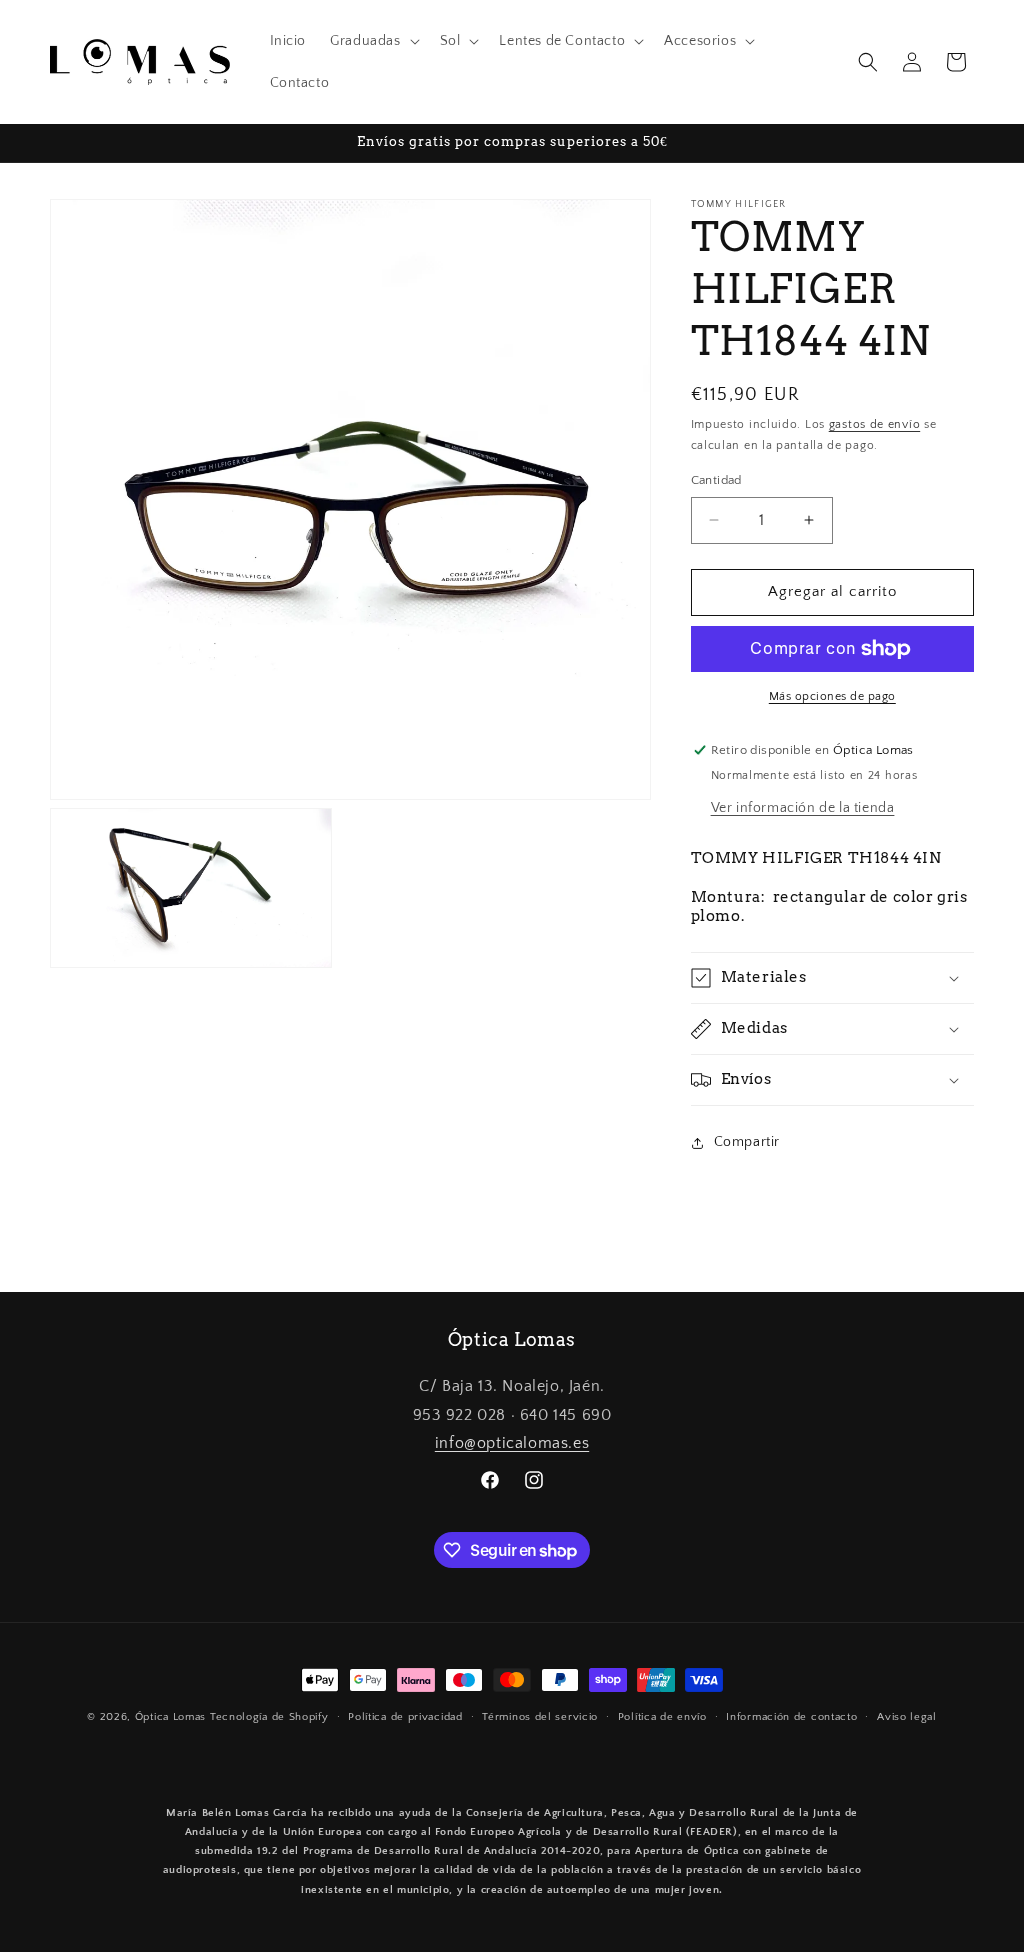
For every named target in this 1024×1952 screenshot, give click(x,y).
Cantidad (716, 480)
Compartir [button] (747, 1142)
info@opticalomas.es (512, 1443)
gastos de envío (875, 424)
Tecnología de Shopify (269, 1717)
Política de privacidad (405, 1717)
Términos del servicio (540, 1717)
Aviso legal (907, 1717)
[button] (372, 41)
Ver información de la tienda (803, 808)
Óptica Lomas (170, 1717)
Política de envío (662, 1717)
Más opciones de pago (832, 696)
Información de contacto (791, 1717)
